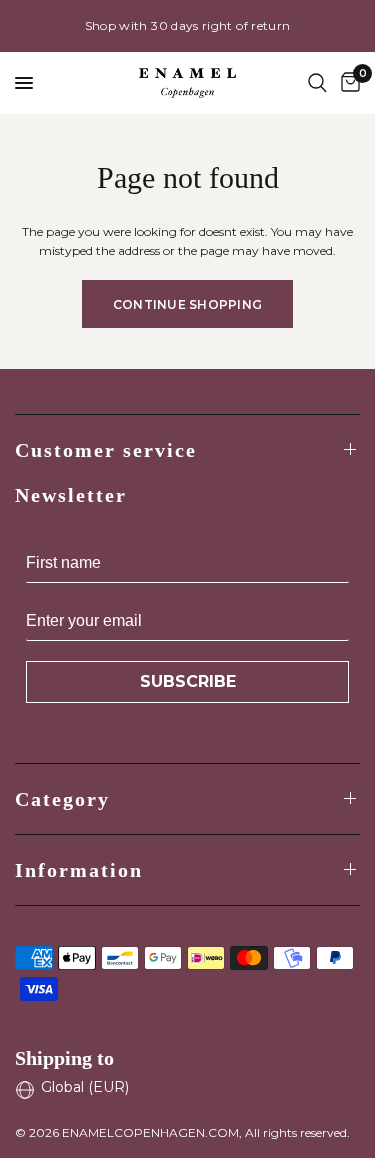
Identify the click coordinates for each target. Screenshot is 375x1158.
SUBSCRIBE (188, 681)
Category (62, 799)
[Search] (317, 83)
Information (79, 870)
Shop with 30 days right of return (188, 25)
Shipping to (64, 1058)
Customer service (106, 450)
